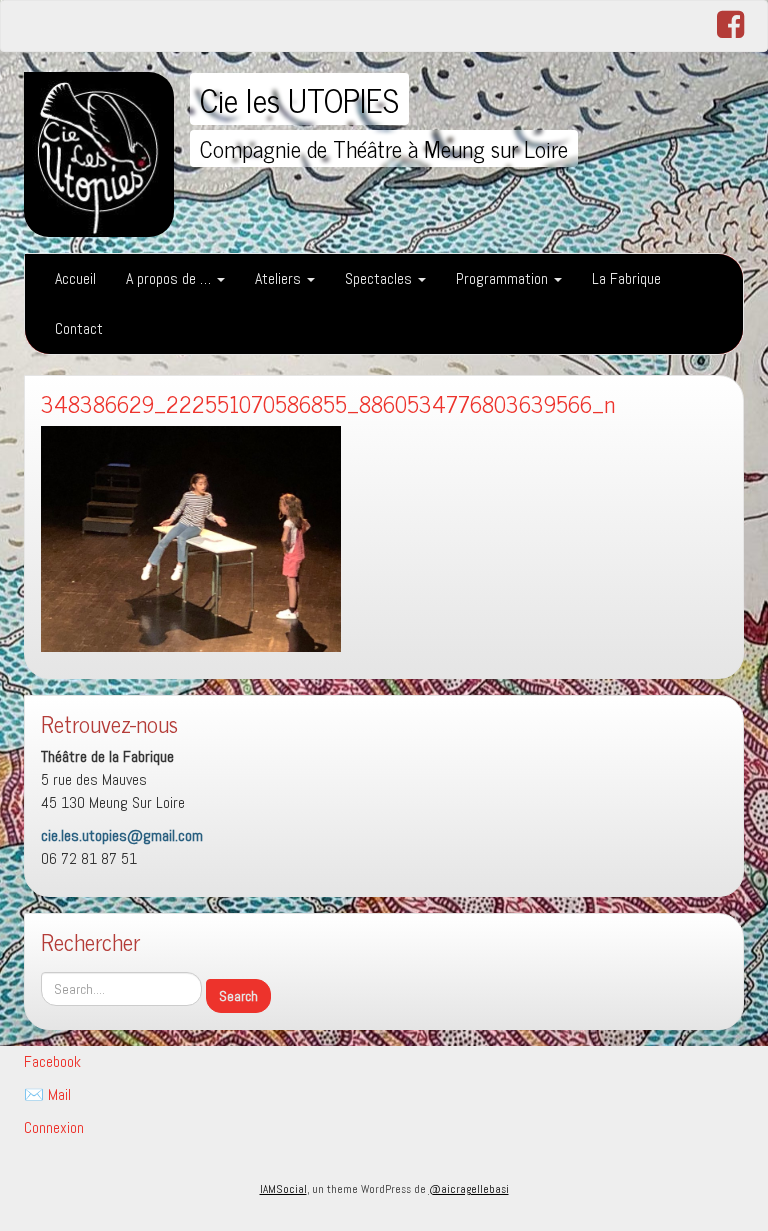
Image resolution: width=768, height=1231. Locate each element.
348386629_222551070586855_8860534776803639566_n (328, 403)
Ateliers (280, 278)
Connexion (54, 1127)
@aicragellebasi (469, 1189)
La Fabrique (626, 278)
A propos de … (170, 278)
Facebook (52, 1061)
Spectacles (380, 278)
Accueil (75, 278)
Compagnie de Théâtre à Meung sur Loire (384, 148)
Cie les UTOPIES (299, 99)
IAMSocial (283, 1189)
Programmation (504, 278)
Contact (79, 328)
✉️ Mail (47, 1094)
